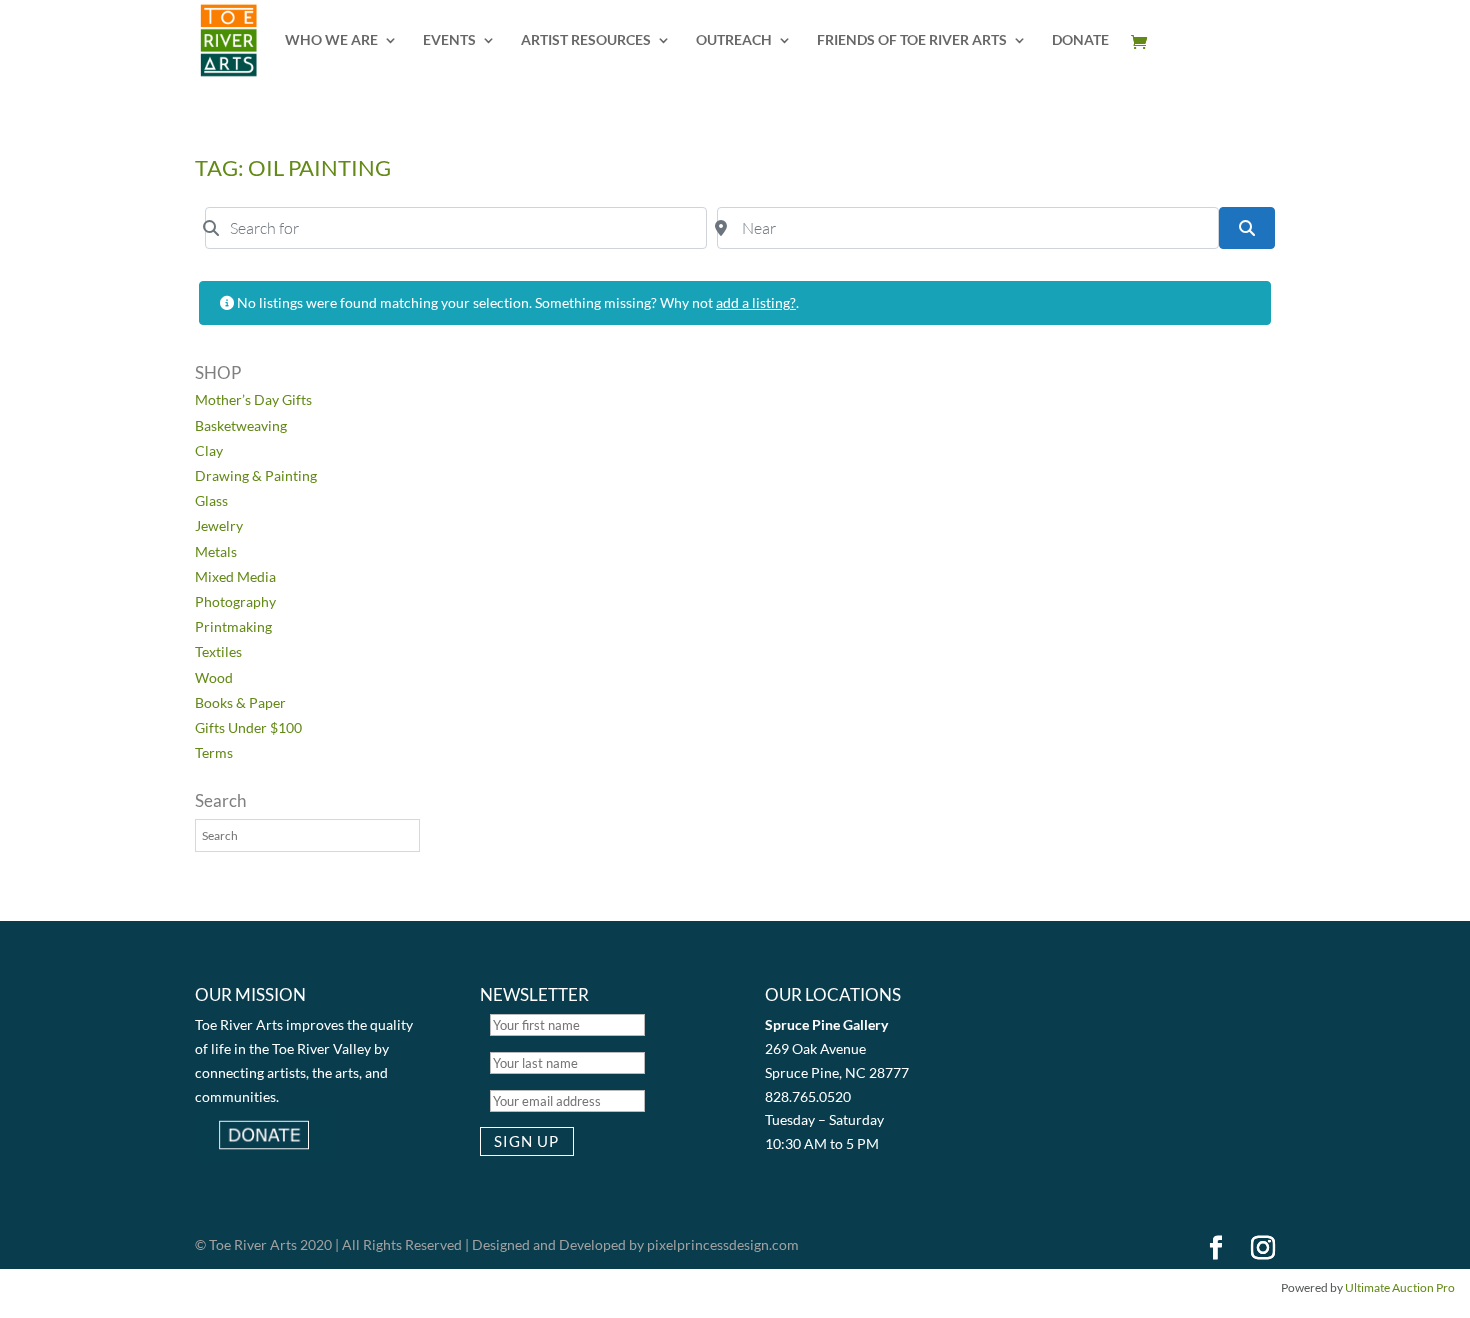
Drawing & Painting (256, 475)
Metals (216, 551)
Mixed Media (235, 576)
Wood (214, 677)
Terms (214, 752)
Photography (235, 601)
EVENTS (449, 40)
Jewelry (219, 525)
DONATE (1080, 40)
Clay (209, 450)
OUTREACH (734, 40)
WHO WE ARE (331, 40)
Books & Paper (240, 702)
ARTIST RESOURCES (586, 40)
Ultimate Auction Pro (1400, 1287)
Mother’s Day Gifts (253, 399)
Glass (211, 500)
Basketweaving (241, 425)
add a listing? (756, 302)
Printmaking (233, 626)
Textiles (218, 651)
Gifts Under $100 (248, 727)
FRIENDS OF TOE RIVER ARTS (912, 40)
